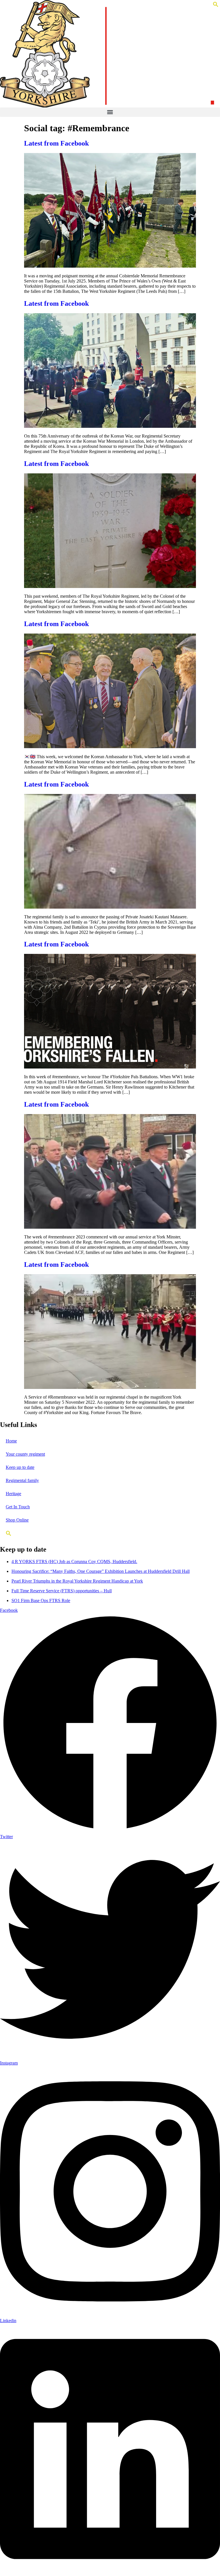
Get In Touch (18, 1507)
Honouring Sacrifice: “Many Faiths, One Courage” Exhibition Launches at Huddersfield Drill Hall (101, 1571)
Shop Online (17, 1520)
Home (11, 1441)
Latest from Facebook (56, 143)
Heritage (13, 1494)
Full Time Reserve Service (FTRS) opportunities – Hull (62, 1591)
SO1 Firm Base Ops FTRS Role (41, 1600)
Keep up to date (20, 1467)
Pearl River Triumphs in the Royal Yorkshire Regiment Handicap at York (77, 1581)
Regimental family (22, 1480)
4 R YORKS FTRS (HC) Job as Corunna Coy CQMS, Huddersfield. (74, 1562)
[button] (216, 6)
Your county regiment (25, 1454)
